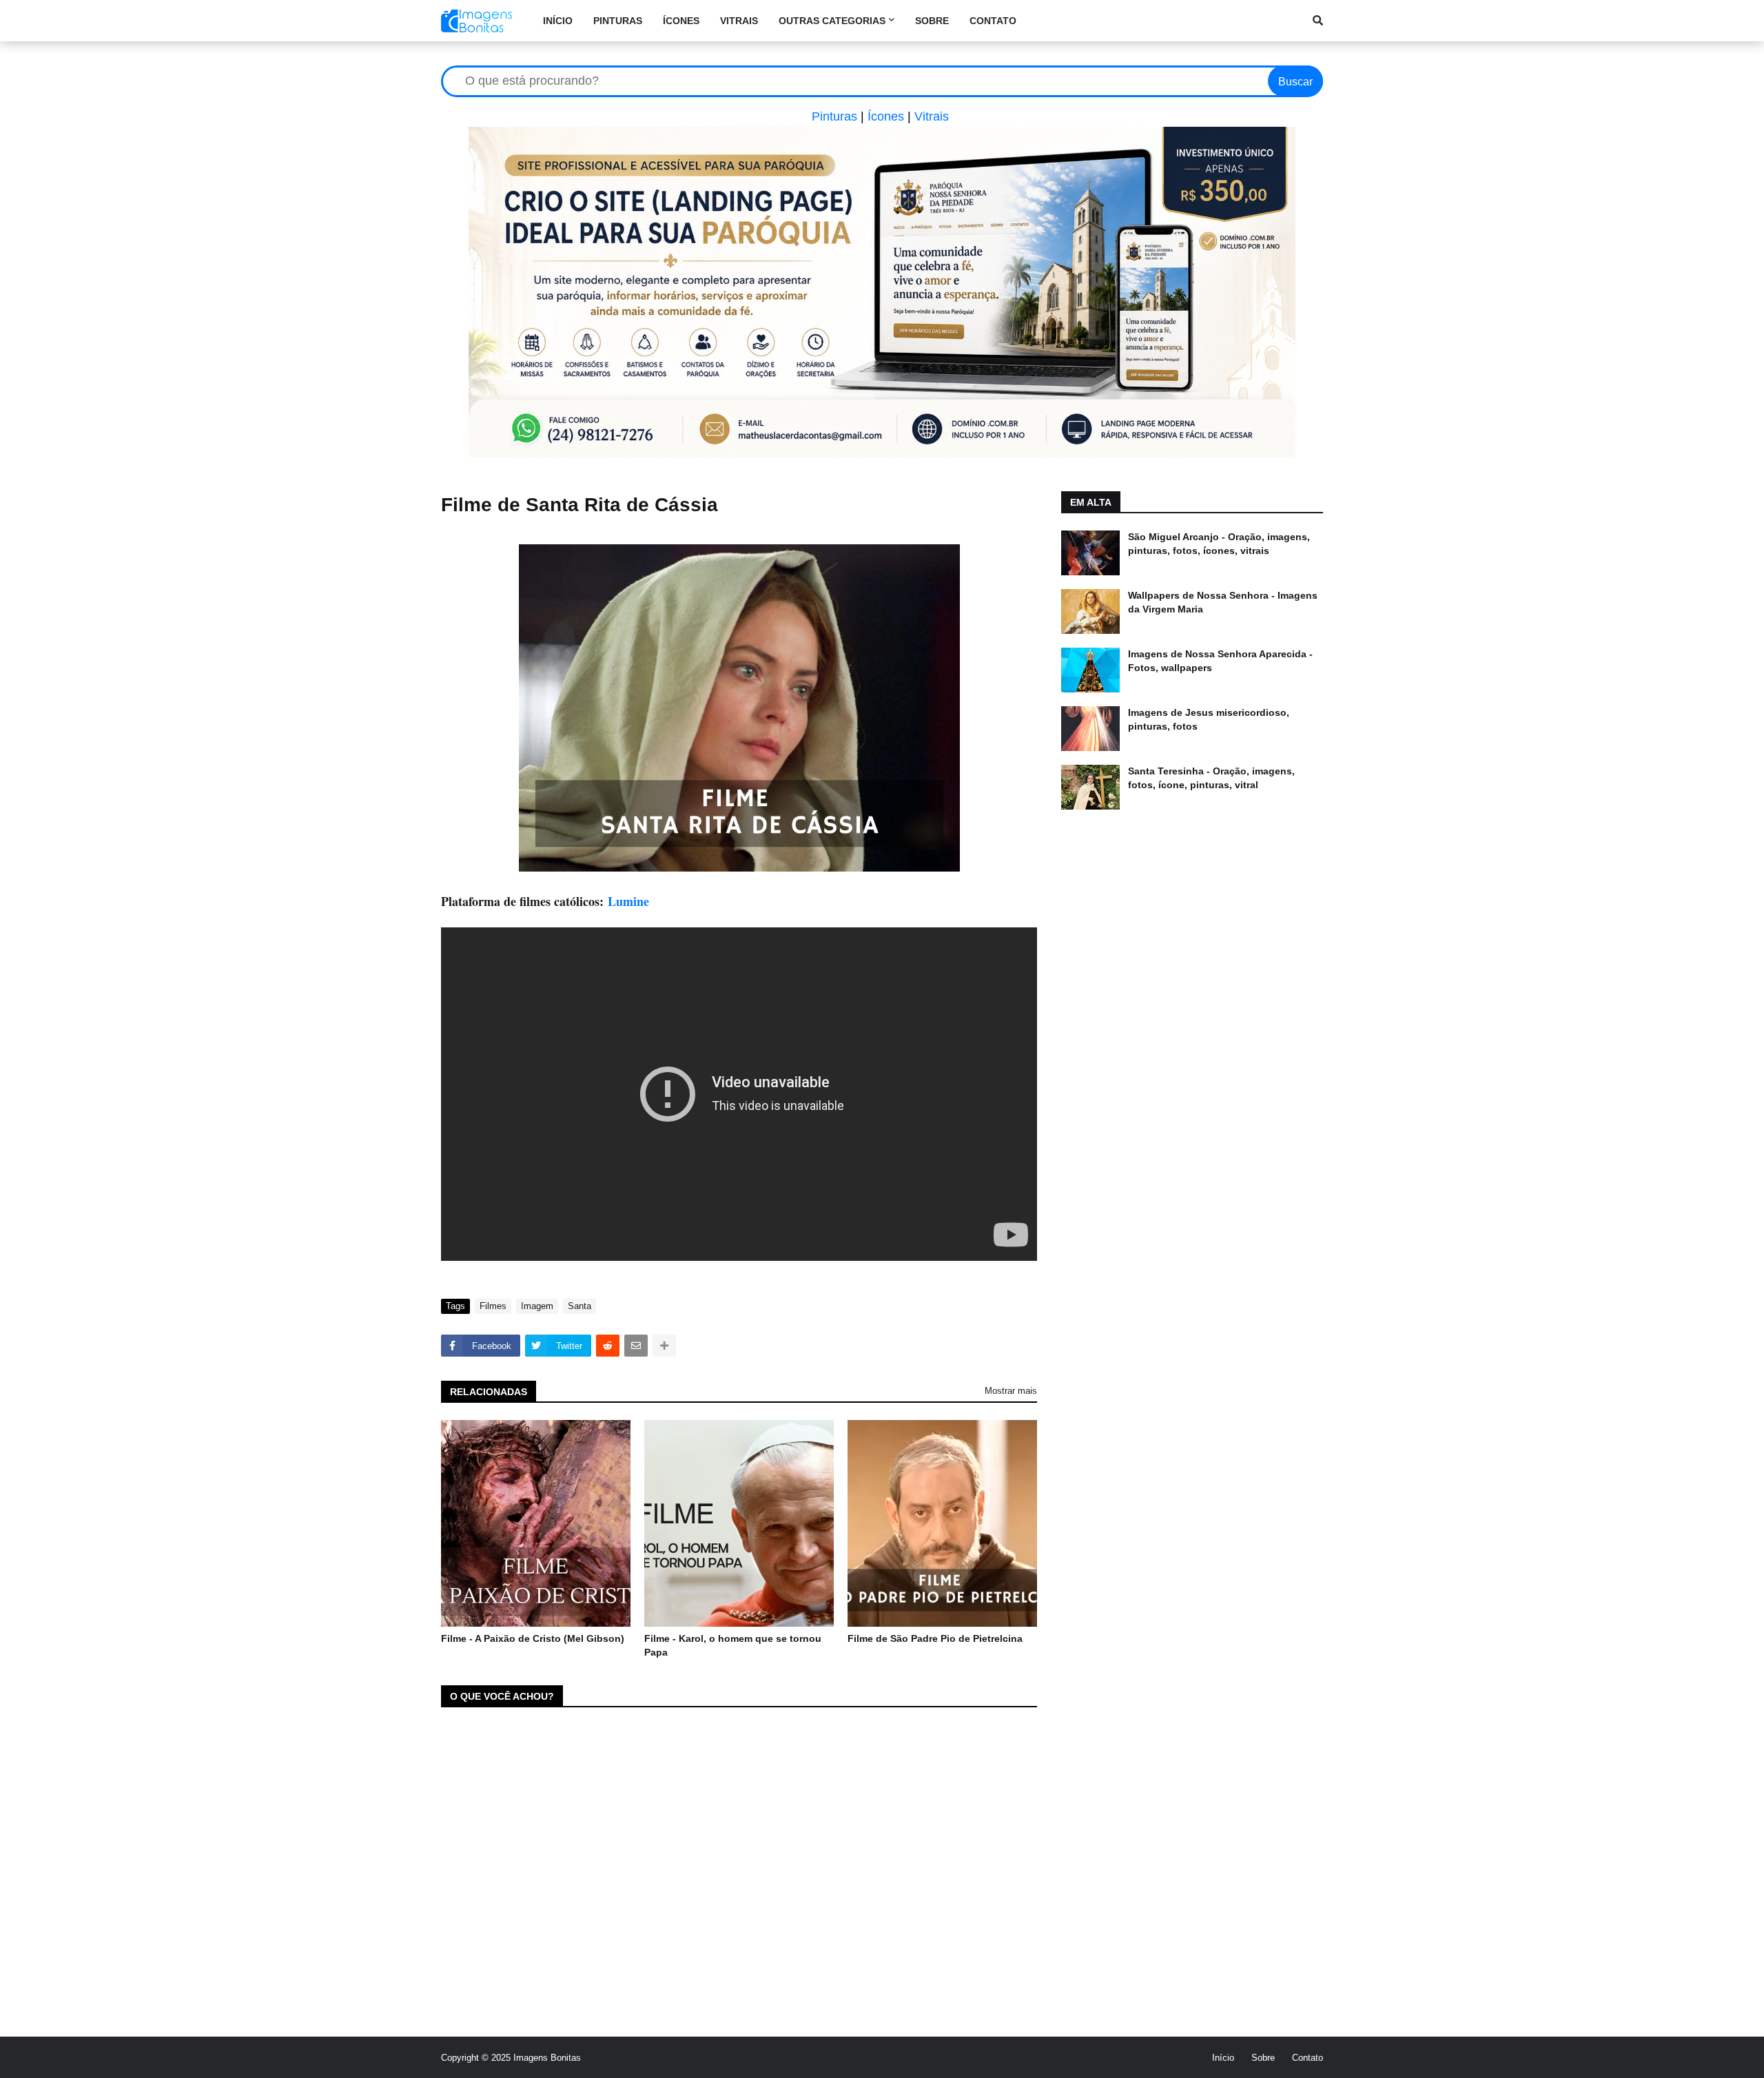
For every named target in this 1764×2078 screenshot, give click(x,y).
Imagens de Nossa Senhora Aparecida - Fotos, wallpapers (1220, 661)
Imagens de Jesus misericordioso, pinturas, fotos (1209, 719)
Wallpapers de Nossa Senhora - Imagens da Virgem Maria (1223, 602)
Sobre (1263, 2058)
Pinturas (834, 116)
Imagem (537, 1306)
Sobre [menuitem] (932, 21)
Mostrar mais (1011, 1391)
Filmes (493, 1306)
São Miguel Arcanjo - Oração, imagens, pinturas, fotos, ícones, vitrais (1219, 544)
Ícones (886, 116)
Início (1223, 2058)
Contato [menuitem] (993, 21)
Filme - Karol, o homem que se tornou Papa (733, 1645)
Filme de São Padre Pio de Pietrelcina (935, 1638)
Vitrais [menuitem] (739, 21)
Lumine (628, 901)
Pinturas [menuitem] (618, 21)
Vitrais (932, 116)
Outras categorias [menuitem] (832, 21)
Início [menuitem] (558, 21)
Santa (580, 1306)
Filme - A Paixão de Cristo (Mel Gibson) (533, 1638)
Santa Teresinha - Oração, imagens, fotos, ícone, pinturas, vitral (1211, 778)
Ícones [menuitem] (681, 21)
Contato (1307, 2058)
